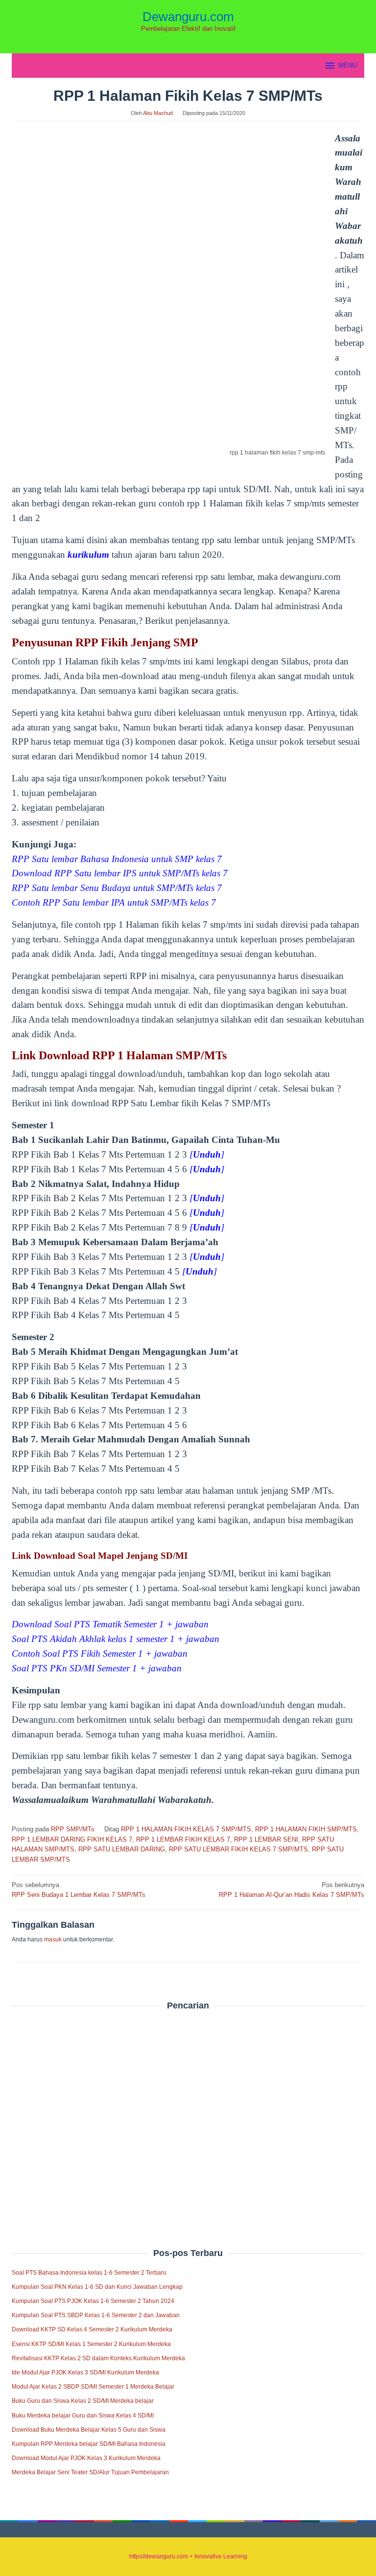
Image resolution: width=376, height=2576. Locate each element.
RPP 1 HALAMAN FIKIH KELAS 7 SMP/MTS (186, 1829)
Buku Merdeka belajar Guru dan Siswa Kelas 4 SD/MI (83, 2416)
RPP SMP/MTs (73, 1829)
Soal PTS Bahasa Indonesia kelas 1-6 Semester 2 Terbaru (89, 2273)
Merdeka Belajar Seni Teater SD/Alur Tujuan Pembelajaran (90, 2472)
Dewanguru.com (188, 17)
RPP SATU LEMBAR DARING (122, 1849)
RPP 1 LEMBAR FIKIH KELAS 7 (183, 1839)
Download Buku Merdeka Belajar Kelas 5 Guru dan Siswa (89, 2430)
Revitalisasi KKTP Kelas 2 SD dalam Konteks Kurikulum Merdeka (98, 2358)
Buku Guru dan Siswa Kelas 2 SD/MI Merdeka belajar (83, 2401)
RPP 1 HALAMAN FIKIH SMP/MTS (306, 1829)
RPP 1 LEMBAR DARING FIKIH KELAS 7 (72, 1839)
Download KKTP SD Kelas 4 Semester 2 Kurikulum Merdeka (92, 2329)
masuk (53, 1939)
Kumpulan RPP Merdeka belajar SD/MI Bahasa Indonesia (89, 2444)
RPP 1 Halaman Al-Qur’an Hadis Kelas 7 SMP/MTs (292, 1890)
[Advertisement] (188, 2108)
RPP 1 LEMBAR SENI (266, 1839)
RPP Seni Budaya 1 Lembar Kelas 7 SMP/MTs (79, 1890)
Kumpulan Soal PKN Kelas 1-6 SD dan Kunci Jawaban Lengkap (97, 2287)
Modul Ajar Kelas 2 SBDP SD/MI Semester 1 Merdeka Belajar (93, 2387)
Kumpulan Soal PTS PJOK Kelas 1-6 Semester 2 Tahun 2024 (93, 2301)
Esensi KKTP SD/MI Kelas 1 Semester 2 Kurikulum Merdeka (91, 2344)
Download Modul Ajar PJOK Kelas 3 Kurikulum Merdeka (86, 2458)
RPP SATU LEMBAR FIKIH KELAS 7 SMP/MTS (238, 1849)
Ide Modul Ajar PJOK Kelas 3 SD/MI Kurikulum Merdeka (85, 2372)
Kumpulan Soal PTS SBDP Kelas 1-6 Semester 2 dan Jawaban (96, 2315)
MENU (348, 65)
